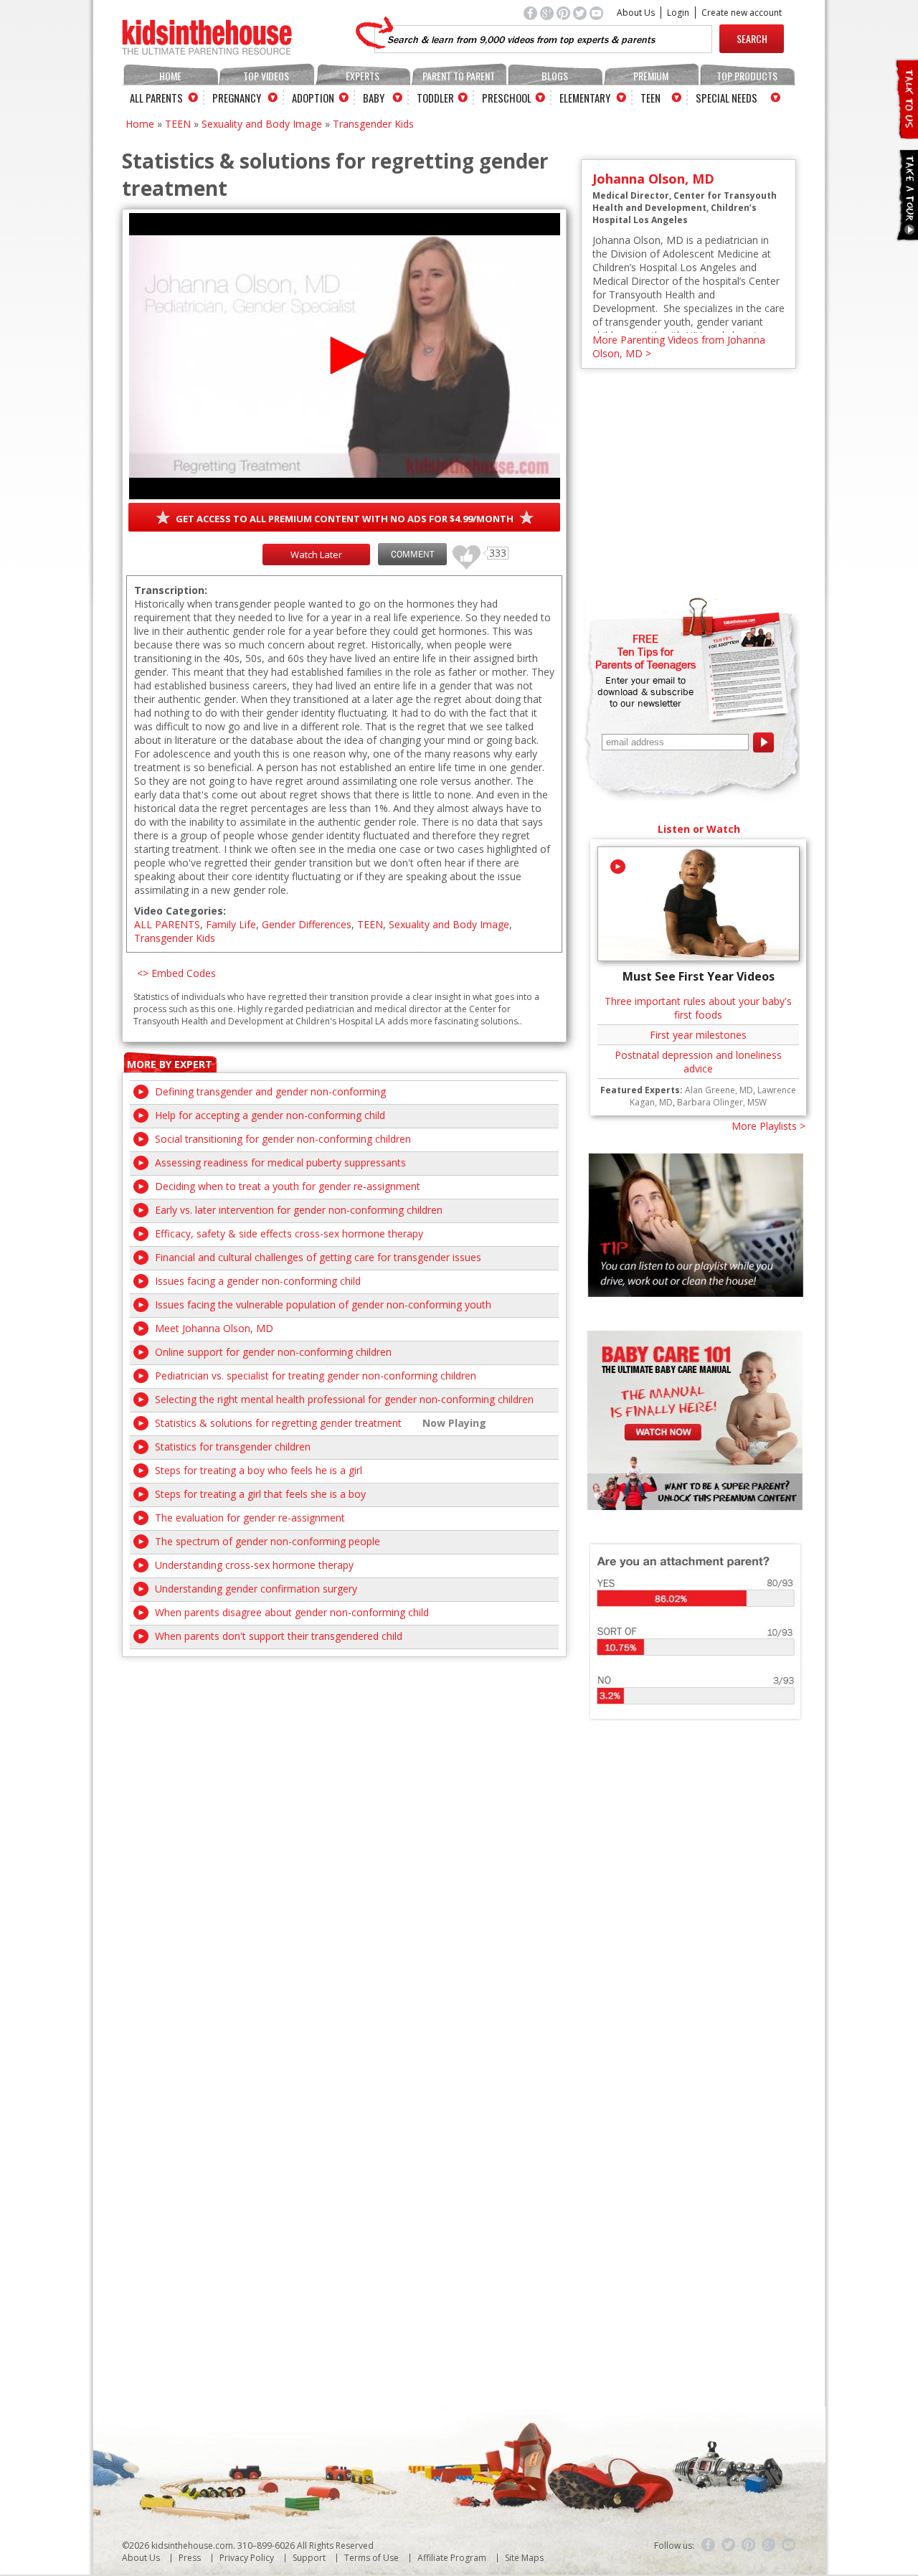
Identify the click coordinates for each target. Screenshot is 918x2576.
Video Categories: (180, 911)
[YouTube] (789, 2545)
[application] (345, 356)
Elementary (585, 98)
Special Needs (727, 98)
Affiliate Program (452, 2558)
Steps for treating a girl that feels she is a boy (260, 1494)
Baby (374, 98)
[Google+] (769, 2545)
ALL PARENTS (167, 924)
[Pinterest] (749, 2545)
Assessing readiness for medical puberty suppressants (280, 1162)
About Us (636, 13)
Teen (650, 98)
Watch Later (316, 555)
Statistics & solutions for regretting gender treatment (278, 1423)
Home (170, 76)
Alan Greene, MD (719, 1090)
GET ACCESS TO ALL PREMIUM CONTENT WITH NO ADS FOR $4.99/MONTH (345, 519)
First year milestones (698, 1035)
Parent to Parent (459, 76)
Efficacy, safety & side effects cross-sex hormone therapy (289, 1233)
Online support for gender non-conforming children (273, 1352)
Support (309, 2558)
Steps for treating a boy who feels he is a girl (259, 1470)
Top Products (747, 76)
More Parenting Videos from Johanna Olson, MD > (679, 346)
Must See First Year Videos (699, 976)
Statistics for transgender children (233, 1447)
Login (678, 13)
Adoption (313, 98)
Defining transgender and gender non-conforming (270, 1091)
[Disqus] (344, 1836)
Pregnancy (237, 98)
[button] (345, 355)
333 (461, 551)
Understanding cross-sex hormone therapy (254, 1565)
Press (190, 2558)
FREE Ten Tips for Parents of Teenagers (645, 651)
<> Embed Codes (176, 973)
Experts (363, 76)
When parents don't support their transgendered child (279, 1636)
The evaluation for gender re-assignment (250, 1518)
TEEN (178, 124)
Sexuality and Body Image (262, 124)
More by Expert (170, 1064)
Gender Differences (307, 924)
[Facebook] (709, 2545)
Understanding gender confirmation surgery (256, 1589)
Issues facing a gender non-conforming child (258, 1281)
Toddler (435, 98)
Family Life (231, 924)
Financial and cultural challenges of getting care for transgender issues (318, 1257)
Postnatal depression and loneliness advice (698, 1062)
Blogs (555, 76)
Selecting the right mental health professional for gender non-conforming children (344, 1399)
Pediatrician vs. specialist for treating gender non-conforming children (316, 1376)
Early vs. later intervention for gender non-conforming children (299, 1210)
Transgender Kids (373, 124)
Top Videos (266, 76)
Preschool (507, 98)
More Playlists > (768, 1126)
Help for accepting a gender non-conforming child (270, 1115)
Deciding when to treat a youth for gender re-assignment (288, 1186)
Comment (412, 554)
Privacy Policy (247, 2558)
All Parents (156, 98)
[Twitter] (729, 2545)
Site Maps (524, 2558)
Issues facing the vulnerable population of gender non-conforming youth (323, 1304)
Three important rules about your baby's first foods (698, 1008)
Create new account (742, 13)
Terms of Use (372, 2558)
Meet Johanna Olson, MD (214, 1328)
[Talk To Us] (906, 133)
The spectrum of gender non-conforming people (268, 1541)
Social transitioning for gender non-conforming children (283, 1139)
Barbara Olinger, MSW (722, 1102)
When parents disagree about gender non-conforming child (292, 1612)
